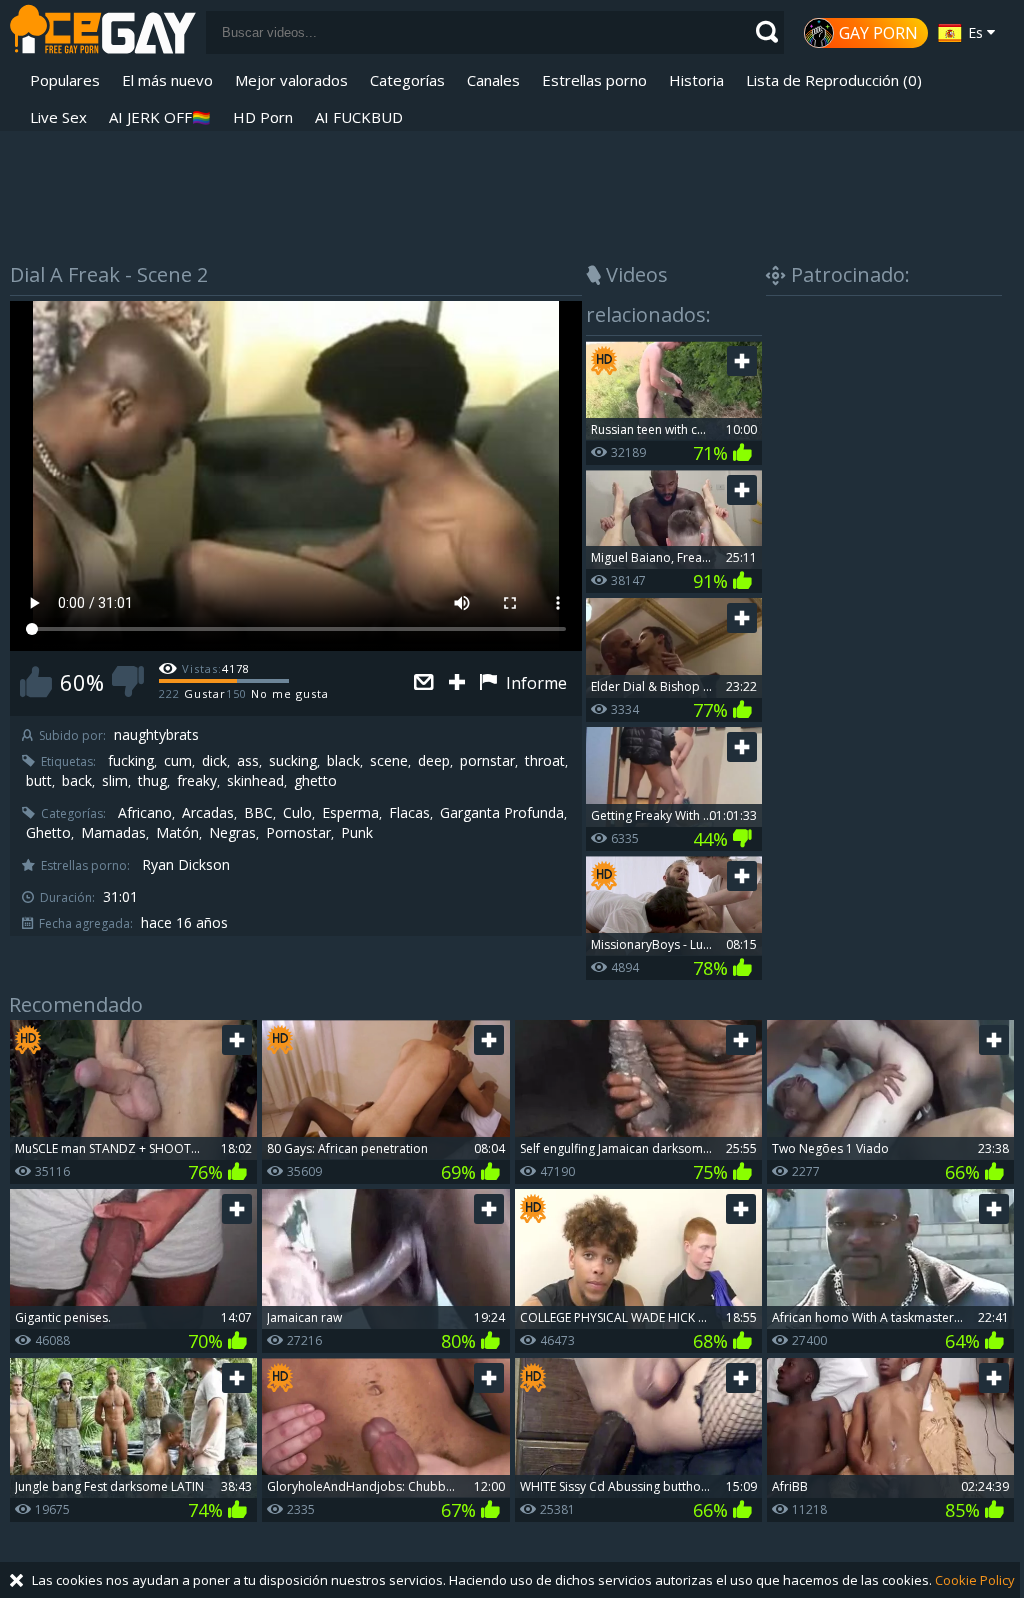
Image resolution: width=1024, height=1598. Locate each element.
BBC (258, 813)
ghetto (315, 781)
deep (434, 761)
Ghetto (48, 833)
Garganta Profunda (502, 813)
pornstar (487, 761)
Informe (534, 683)
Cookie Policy (975, 1580)
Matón (177, 833)
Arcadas (208, 813)
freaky (197, 781)
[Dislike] (128, 681)
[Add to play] (459, 683)
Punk (357, 833)
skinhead (255, 781)
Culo (297, 813)
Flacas (409, 813)
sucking (293, 761)
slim (115, 781)
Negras (232, 833)
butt (39, 781)
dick (214, 761)
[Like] (36, 681)
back (77, 781)
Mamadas (113, 833)
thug (152, 781)
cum (178, 761)
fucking (131, 761)
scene (389, 761)
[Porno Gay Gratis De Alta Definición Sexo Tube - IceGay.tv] (103, 32)
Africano (145, 813)
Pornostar (298, 833)
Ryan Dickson (186, 865)
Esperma (350, 813)
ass (248, 761)
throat (545, 761)
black (343, 761)
